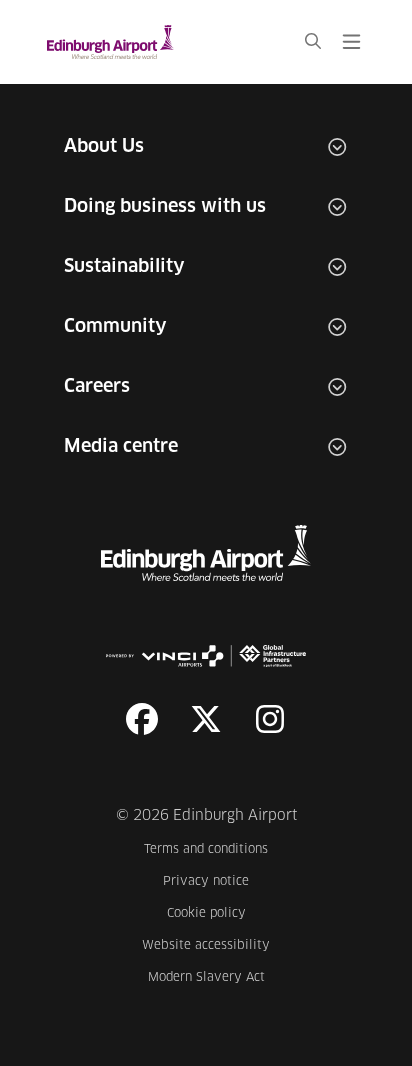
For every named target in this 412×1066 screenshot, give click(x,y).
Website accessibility (206, 945)
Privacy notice (216, 881)
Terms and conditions (207, 849)
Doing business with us (165, 207)
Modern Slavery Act (209, 977)
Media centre (121, 447)
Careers (97, 387)
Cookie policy (218, 913)
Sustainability (124, 267)
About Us (104, 147)
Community (115, 327)
